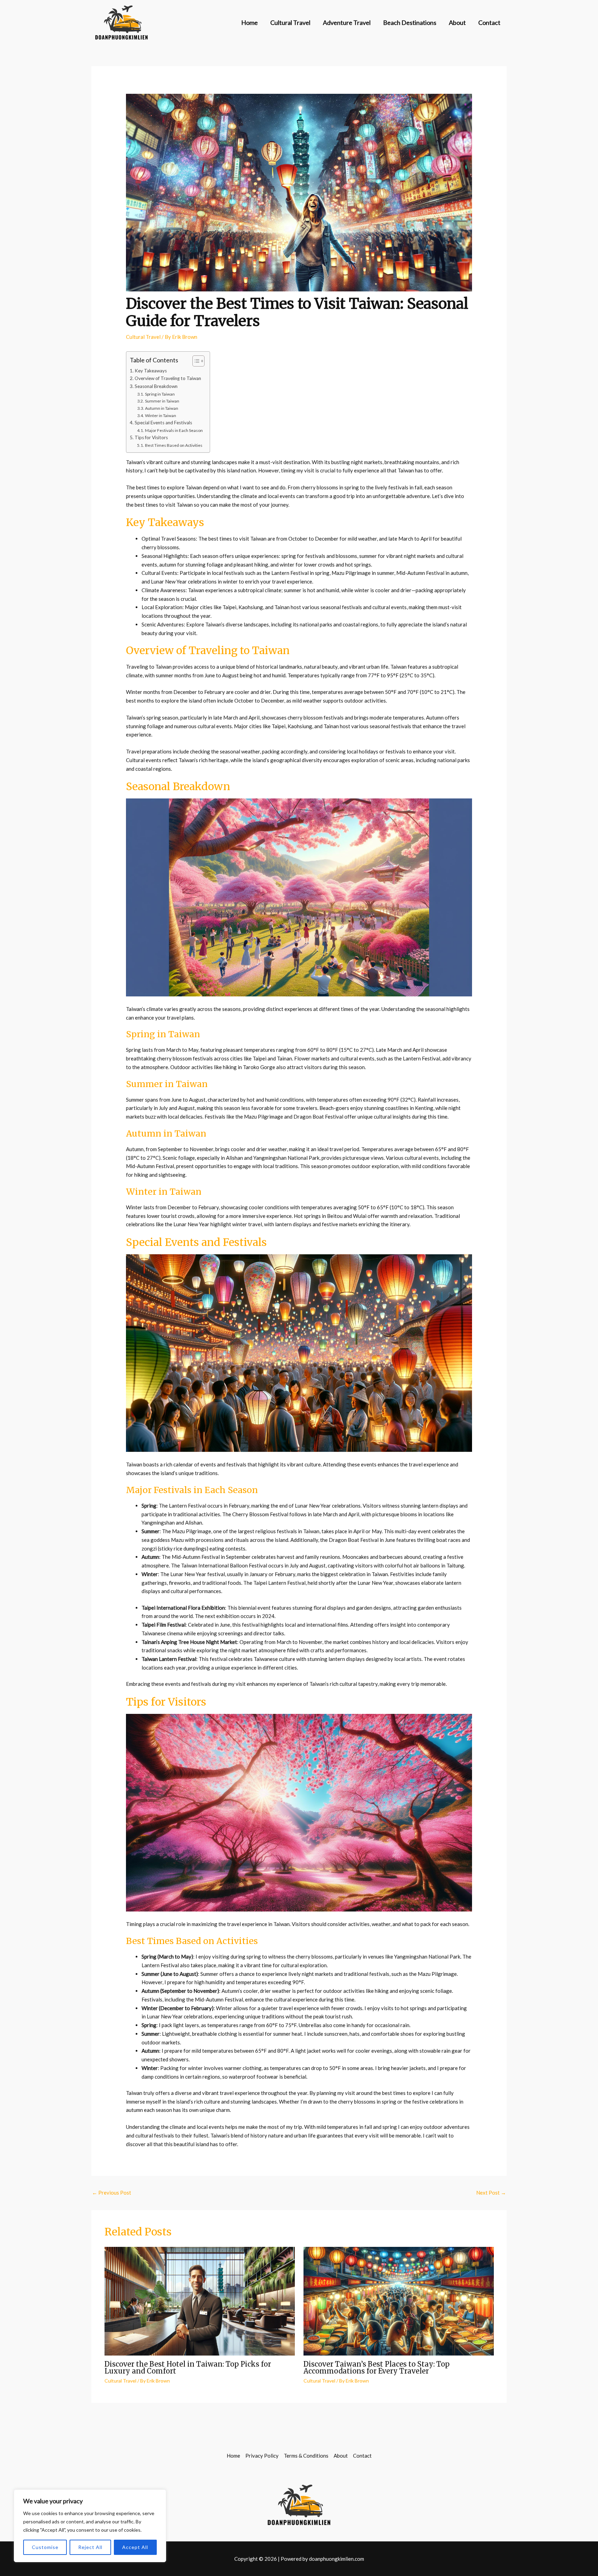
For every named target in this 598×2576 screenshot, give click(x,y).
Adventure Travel (347, 22)
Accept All (135, 2547)
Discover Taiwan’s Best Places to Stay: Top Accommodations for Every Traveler (377, 2367)
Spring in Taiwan (160, 394)
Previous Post (112, 2193)
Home (250, 22)
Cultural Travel (290, 22)
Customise (45, 2547)
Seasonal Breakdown (156, 386)
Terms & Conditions (306, 2456)
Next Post (491, 2193)
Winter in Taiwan (160, 415)
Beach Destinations (410, 22)
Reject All (90, 2547)
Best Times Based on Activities (174, 445)
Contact (489, 22)
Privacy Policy (262, 2456)
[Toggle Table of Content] (195, 361)
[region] (90, 2526)
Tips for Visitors (151, 437)
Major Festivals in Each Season (174, 430)
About (457, 22)
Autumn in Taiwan (161, 408)
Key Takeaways (151, 371)
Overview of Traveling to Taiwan (168, 378)
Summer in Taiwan (162, 401)
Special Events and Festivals (163, 423)
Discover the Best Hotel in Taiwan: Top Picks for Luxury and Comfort (188, 2367)
